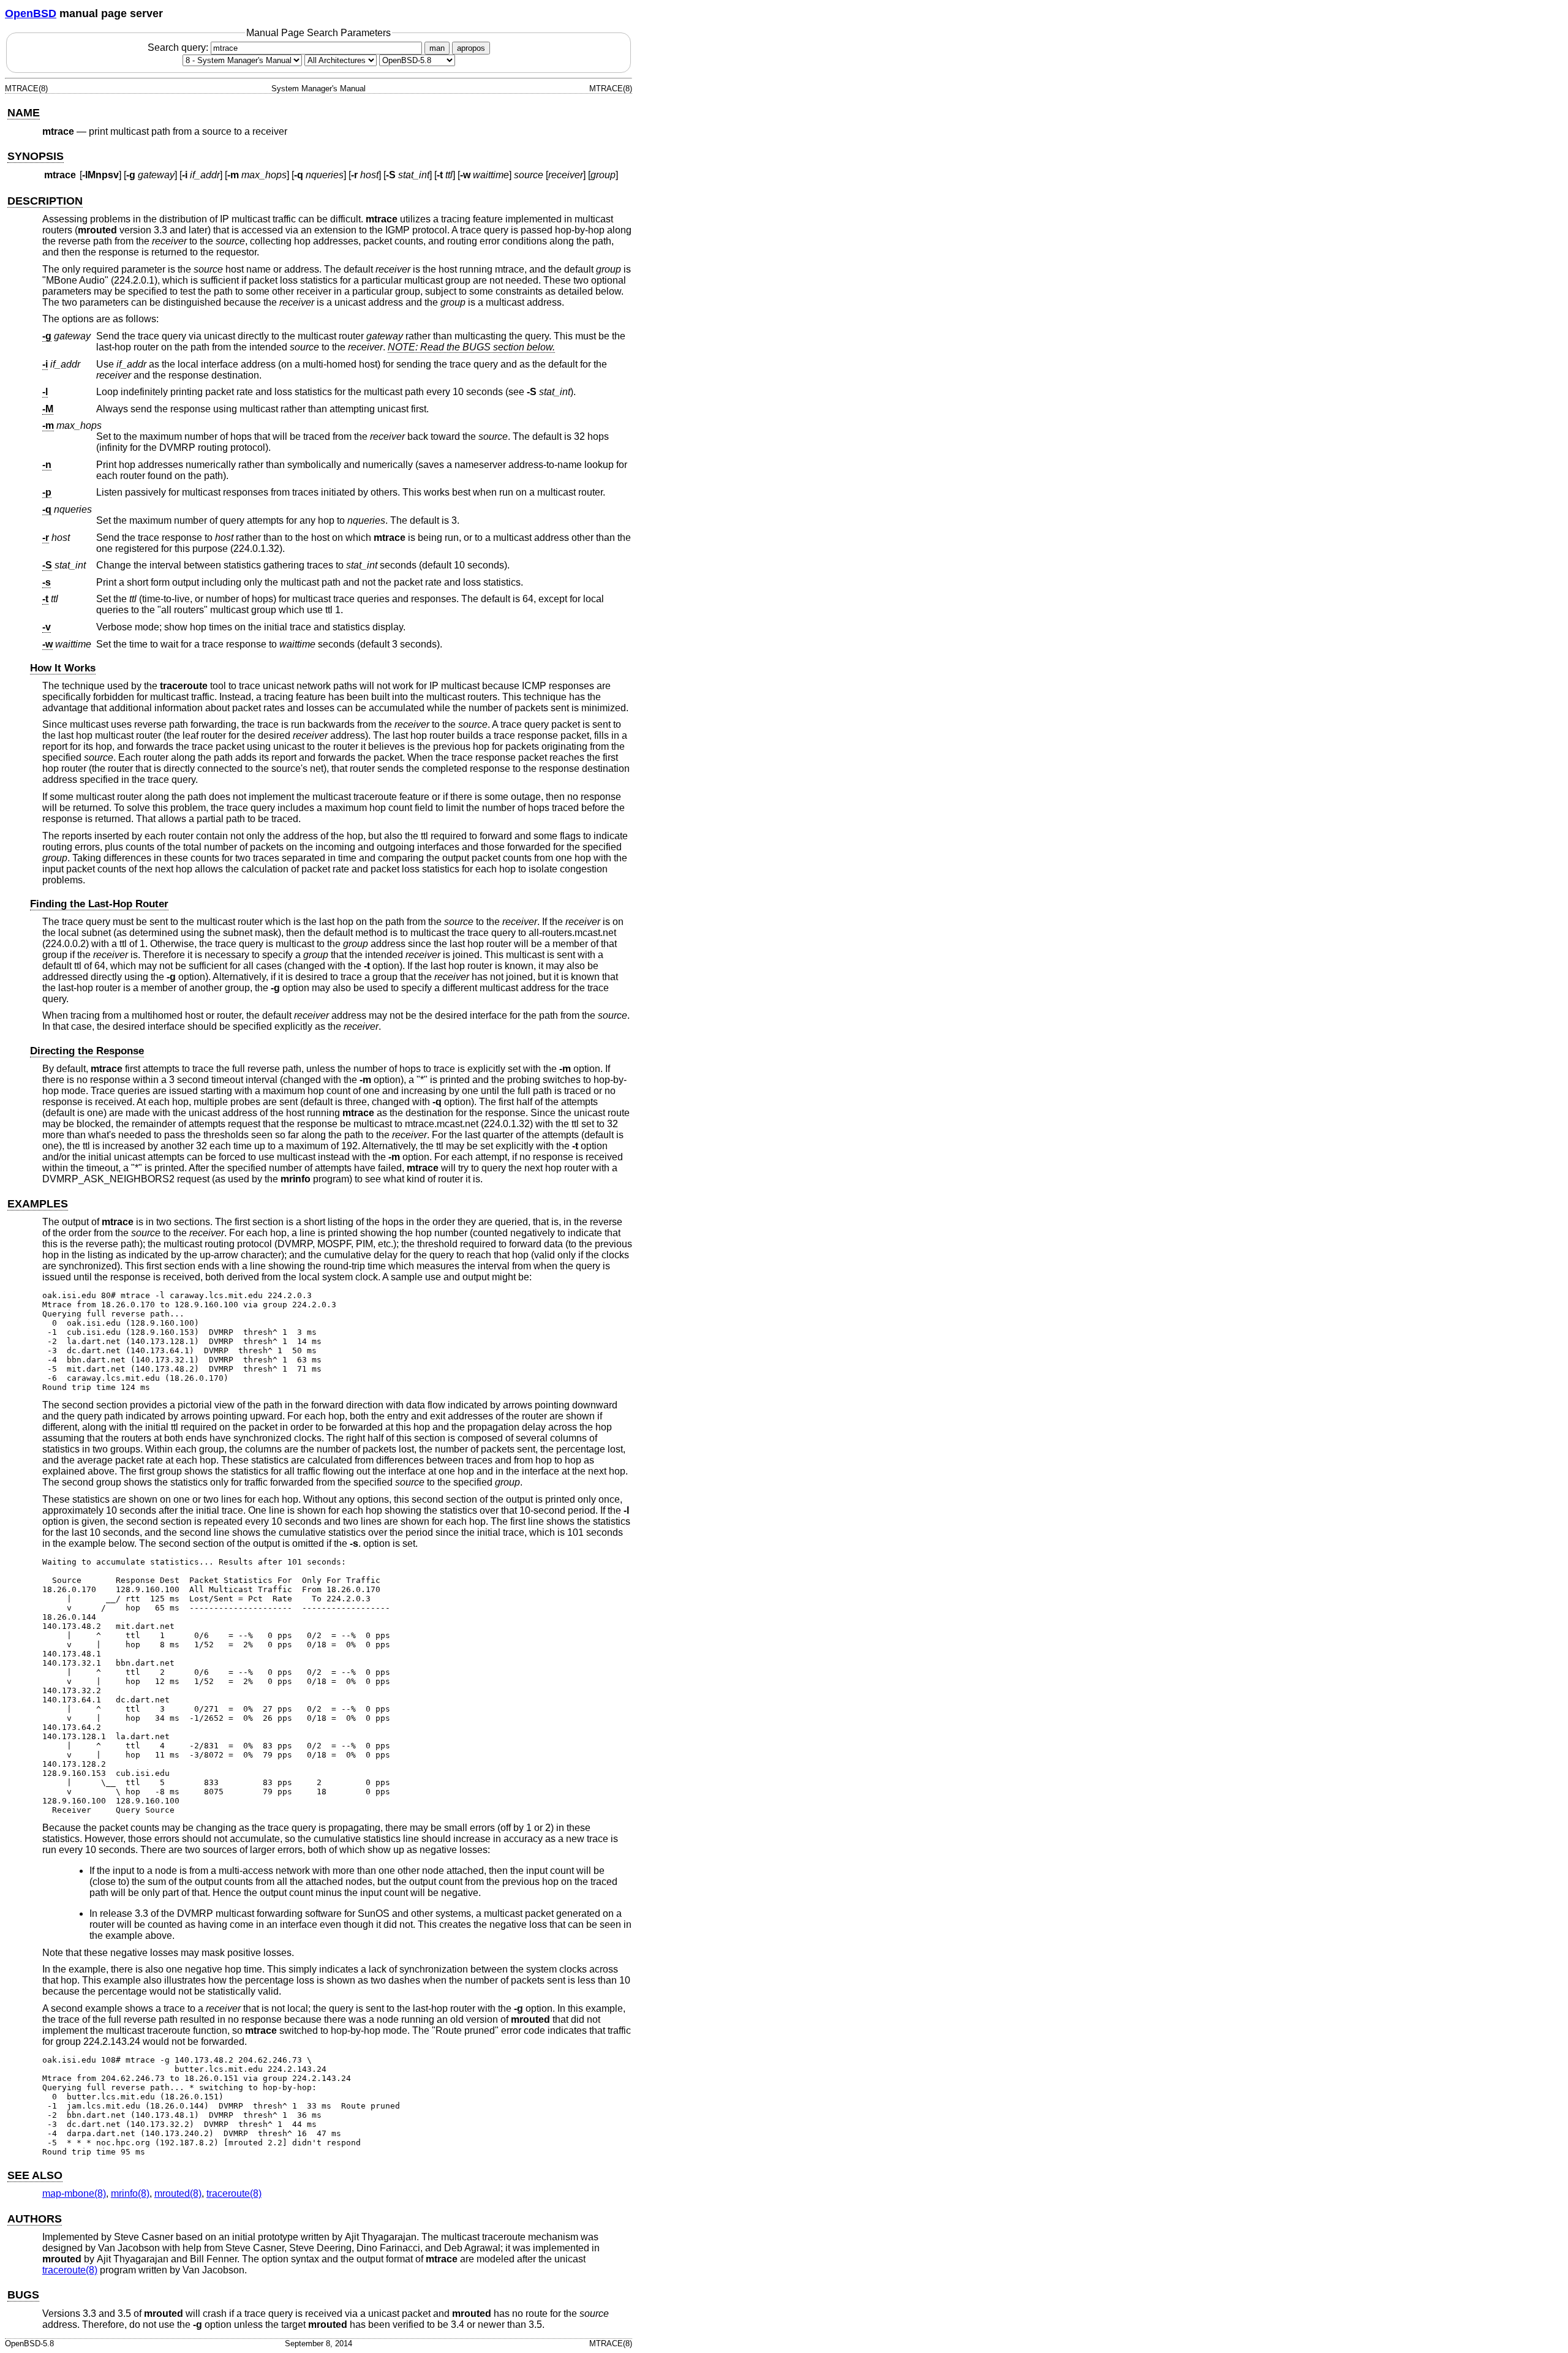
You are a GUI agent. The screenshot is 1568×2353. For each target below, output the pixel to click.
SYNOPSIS (36, 156)
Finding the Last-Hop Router (99, 904)
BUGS (23, 2295)
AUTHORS (35, 2219)
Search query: (179, 47)
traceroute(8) (234, 2193)
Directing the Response (87, 1051)
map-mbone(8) (74, 2193)
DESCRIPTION (45, 201)
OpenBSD (31, 13)
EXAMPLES (38, 1204)
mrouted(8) (178, 2193)
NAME (24, 113)
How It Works (63, 668)
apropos (471, 48)
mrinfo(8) (130, 2193)
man (437, 48)
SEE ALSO (35, 2175)
